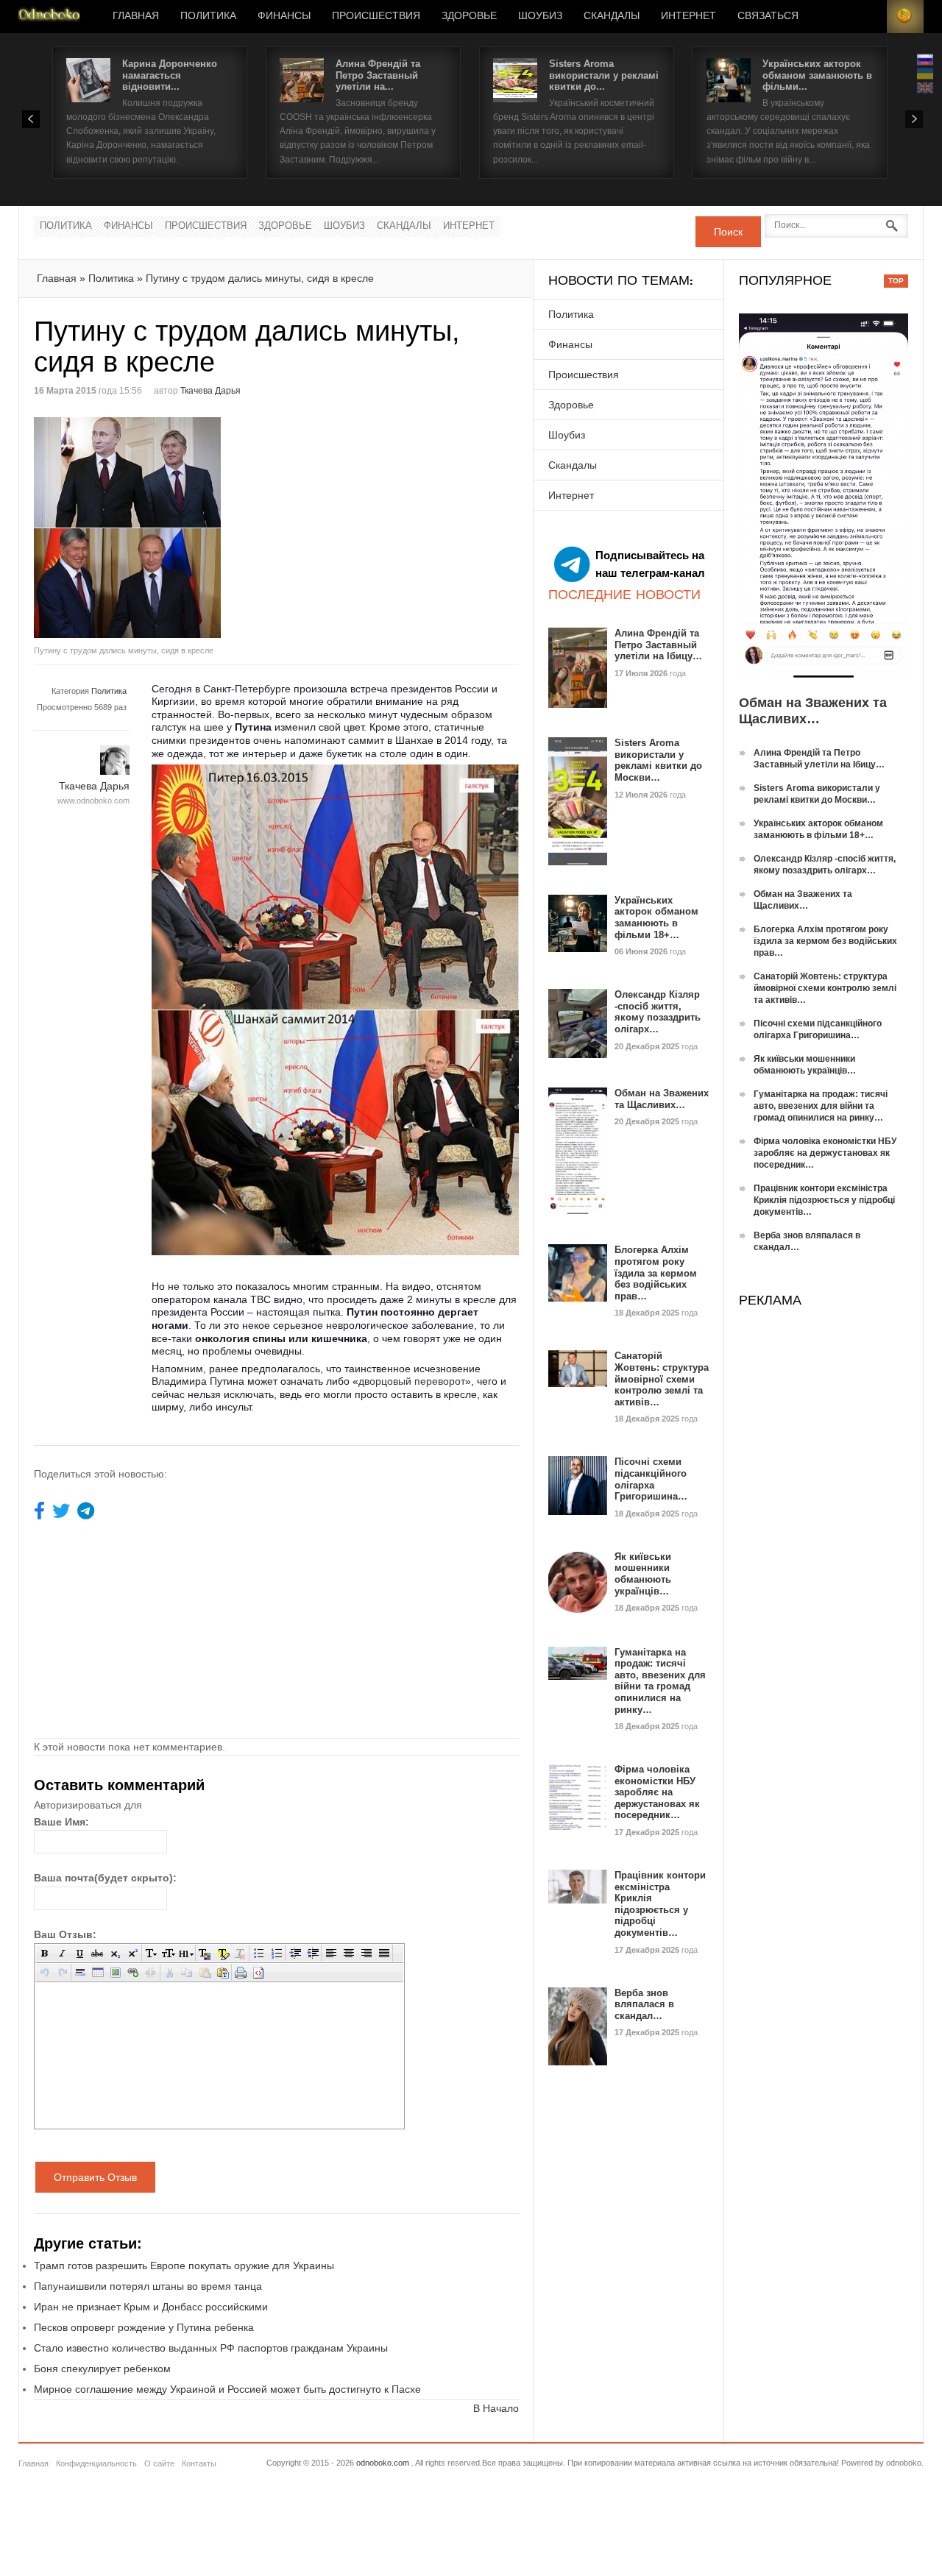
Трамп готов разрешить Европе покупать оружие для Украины (184, 2265)
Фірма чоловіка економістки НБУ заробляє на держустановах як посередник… (657, 1792)
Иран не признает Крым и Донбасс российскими (151, 2307)
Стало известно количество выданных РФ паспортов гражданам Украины (211, 2348)
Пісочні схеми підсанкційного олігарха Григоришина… (651, 1479)
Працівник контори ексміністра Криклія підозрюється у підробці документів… (660, 1904)
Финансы (284, 16)
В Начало (496, 2408)
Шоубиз (540, 16)
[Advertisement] (400, 520)
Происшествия (376, 16)
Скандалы (612, 16)
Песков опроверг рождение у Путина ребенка (144, 2327)
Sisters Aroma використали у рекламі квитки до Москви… (658, 760)
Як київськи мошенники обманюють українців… (643, 1574)
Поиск (728, 232)
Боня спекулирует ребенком (102, 2369)
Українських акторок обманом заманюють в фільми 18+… (656, 918)
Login (868, 17)
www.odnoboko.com (93, 801)
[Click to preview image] (155, 528)
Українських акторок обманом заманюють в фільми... (817, 75)
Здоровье (469, 16)
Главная (136, 16)
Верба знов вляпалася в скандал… (644, 2004)
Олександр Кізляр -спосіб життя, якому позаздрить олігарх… (658, 1012)
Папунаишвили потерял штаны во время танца (148, 2286)
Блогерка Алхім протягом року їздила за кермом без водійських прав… (656, 1273)
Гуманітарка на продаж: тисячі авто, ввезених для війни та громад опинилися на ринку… (660, 1681)
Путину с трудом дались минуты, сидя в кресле (260, 278)
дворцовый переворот (412, 1381)
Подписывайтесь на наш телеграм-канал (650, 564)
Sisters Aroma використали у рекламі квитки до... (604, 75)
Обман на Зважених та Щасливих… (662, 1099)
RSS (905, 17)
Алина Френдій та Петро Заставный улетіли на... (378, 75)
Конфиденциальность (96, 2463)
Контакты (199, 2463)
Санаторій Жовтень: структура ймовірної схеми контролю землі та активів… (662, 1379)
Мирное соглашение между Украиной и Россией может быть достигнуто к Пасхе (227, 2389)
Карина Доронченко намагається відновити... (170, 75)
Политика (208, 16)
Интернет (688, 16)
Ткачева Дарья (210, 391)
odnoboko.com (383, 2463)
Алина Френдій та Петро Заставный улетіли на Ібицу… (658, 645)
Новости (49, 17)
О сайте (159, 2463)
